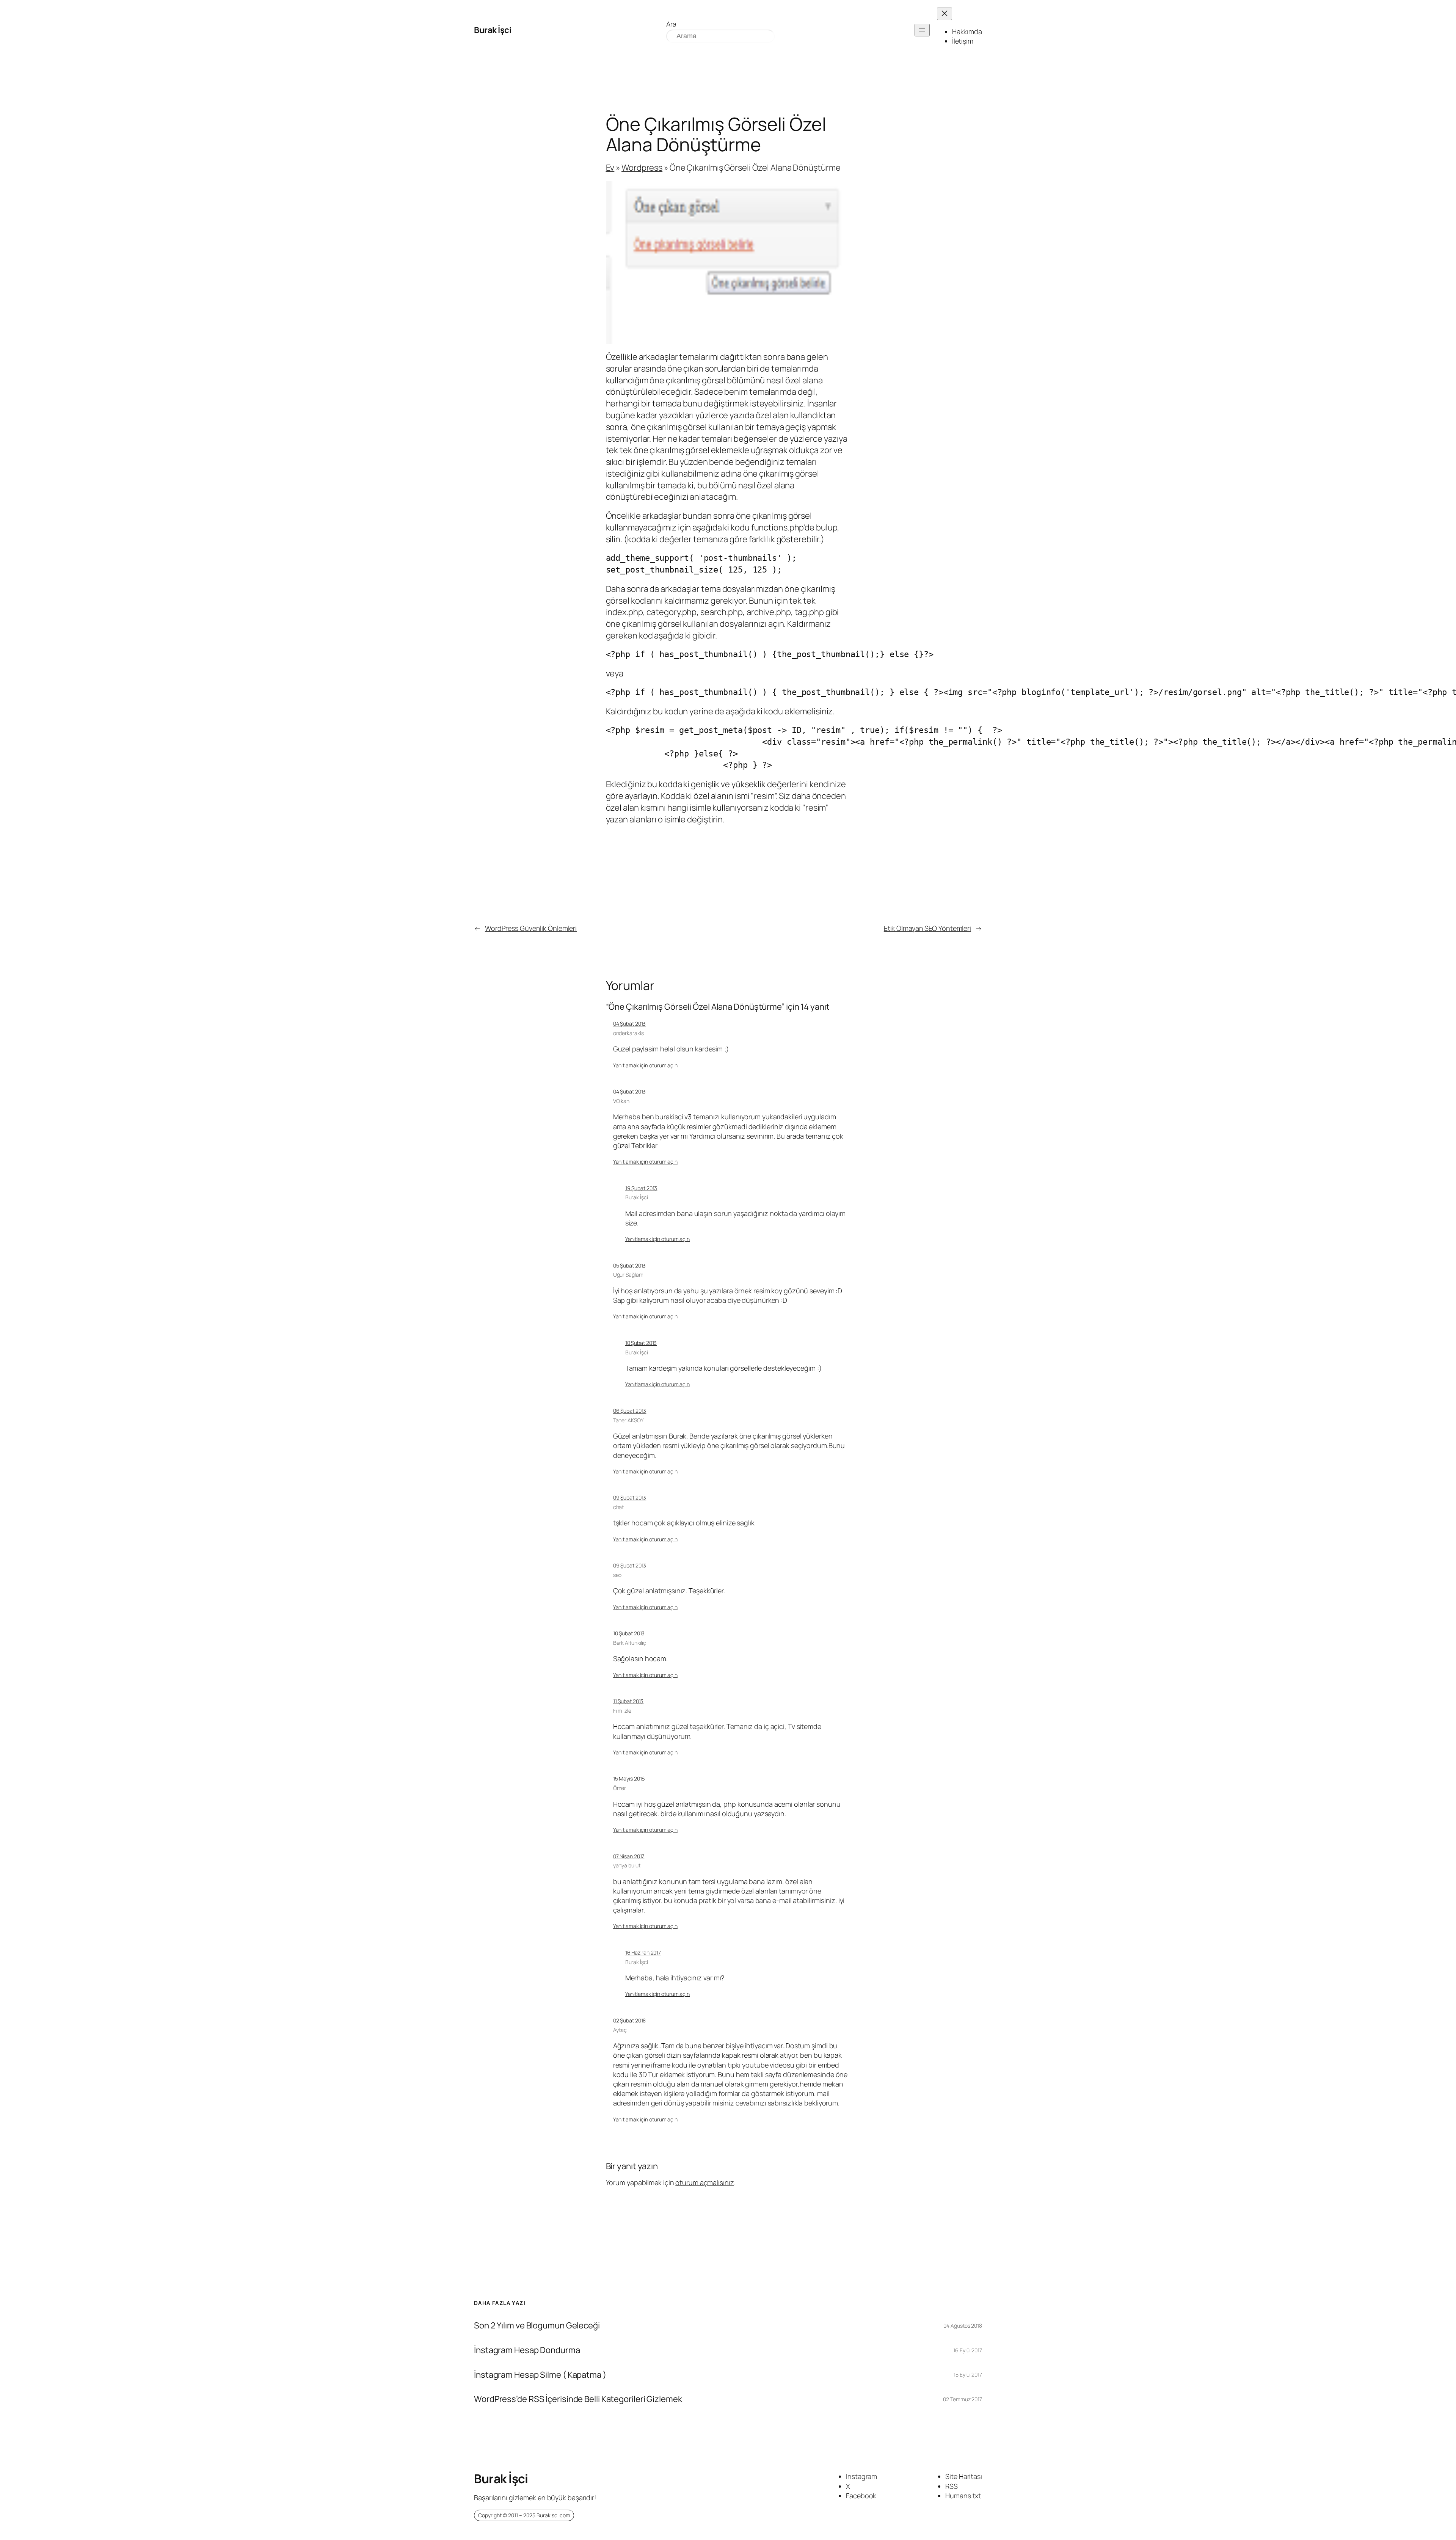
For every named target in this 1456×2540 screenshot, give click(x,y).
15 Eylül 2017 (968, 2374)
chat (619, 1507)
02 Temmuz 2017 (963, 2399)
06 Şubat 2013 (630, 1411)
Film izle (622, 1711)
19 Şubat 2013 (641, 1188)
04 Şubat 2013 (630, 1024)
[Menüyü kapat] (945, 14)
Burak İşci (493, 30)
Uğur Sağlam (628, 1275)
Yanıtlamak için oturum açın (645, 1065)
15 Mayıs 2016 (629, 1778)
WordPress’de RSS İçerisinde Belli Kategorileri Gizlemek (578, 2399)
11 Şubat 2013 (628, 1701)
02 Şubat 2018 (630, 2020)
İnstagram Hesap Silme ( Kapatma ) (540, 2375)
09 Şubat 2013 (630, 1497)
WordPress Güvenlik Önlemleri (531, 928)
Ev (610, 168)
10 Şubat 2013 (641, 1343)
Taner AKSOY (628, 1420)
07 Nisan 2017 (629, 1856)
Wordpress (642, 168)
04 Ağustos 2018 (963, 2326)
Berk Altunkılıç (630, 1643)
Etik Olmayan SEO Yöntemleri (927, 928)
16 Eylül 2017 (968, 2350)
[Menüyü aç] (922, 30)
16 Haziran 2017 (643, 1952)
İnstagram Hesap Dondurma (527, 2350)
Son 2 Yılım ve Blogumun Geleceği (537, 2326)
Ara (671, 24)
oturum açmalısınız (704, 2182)
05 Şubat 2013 (630, 1265)
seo (617, 1575)
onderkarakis (628, 1033)
